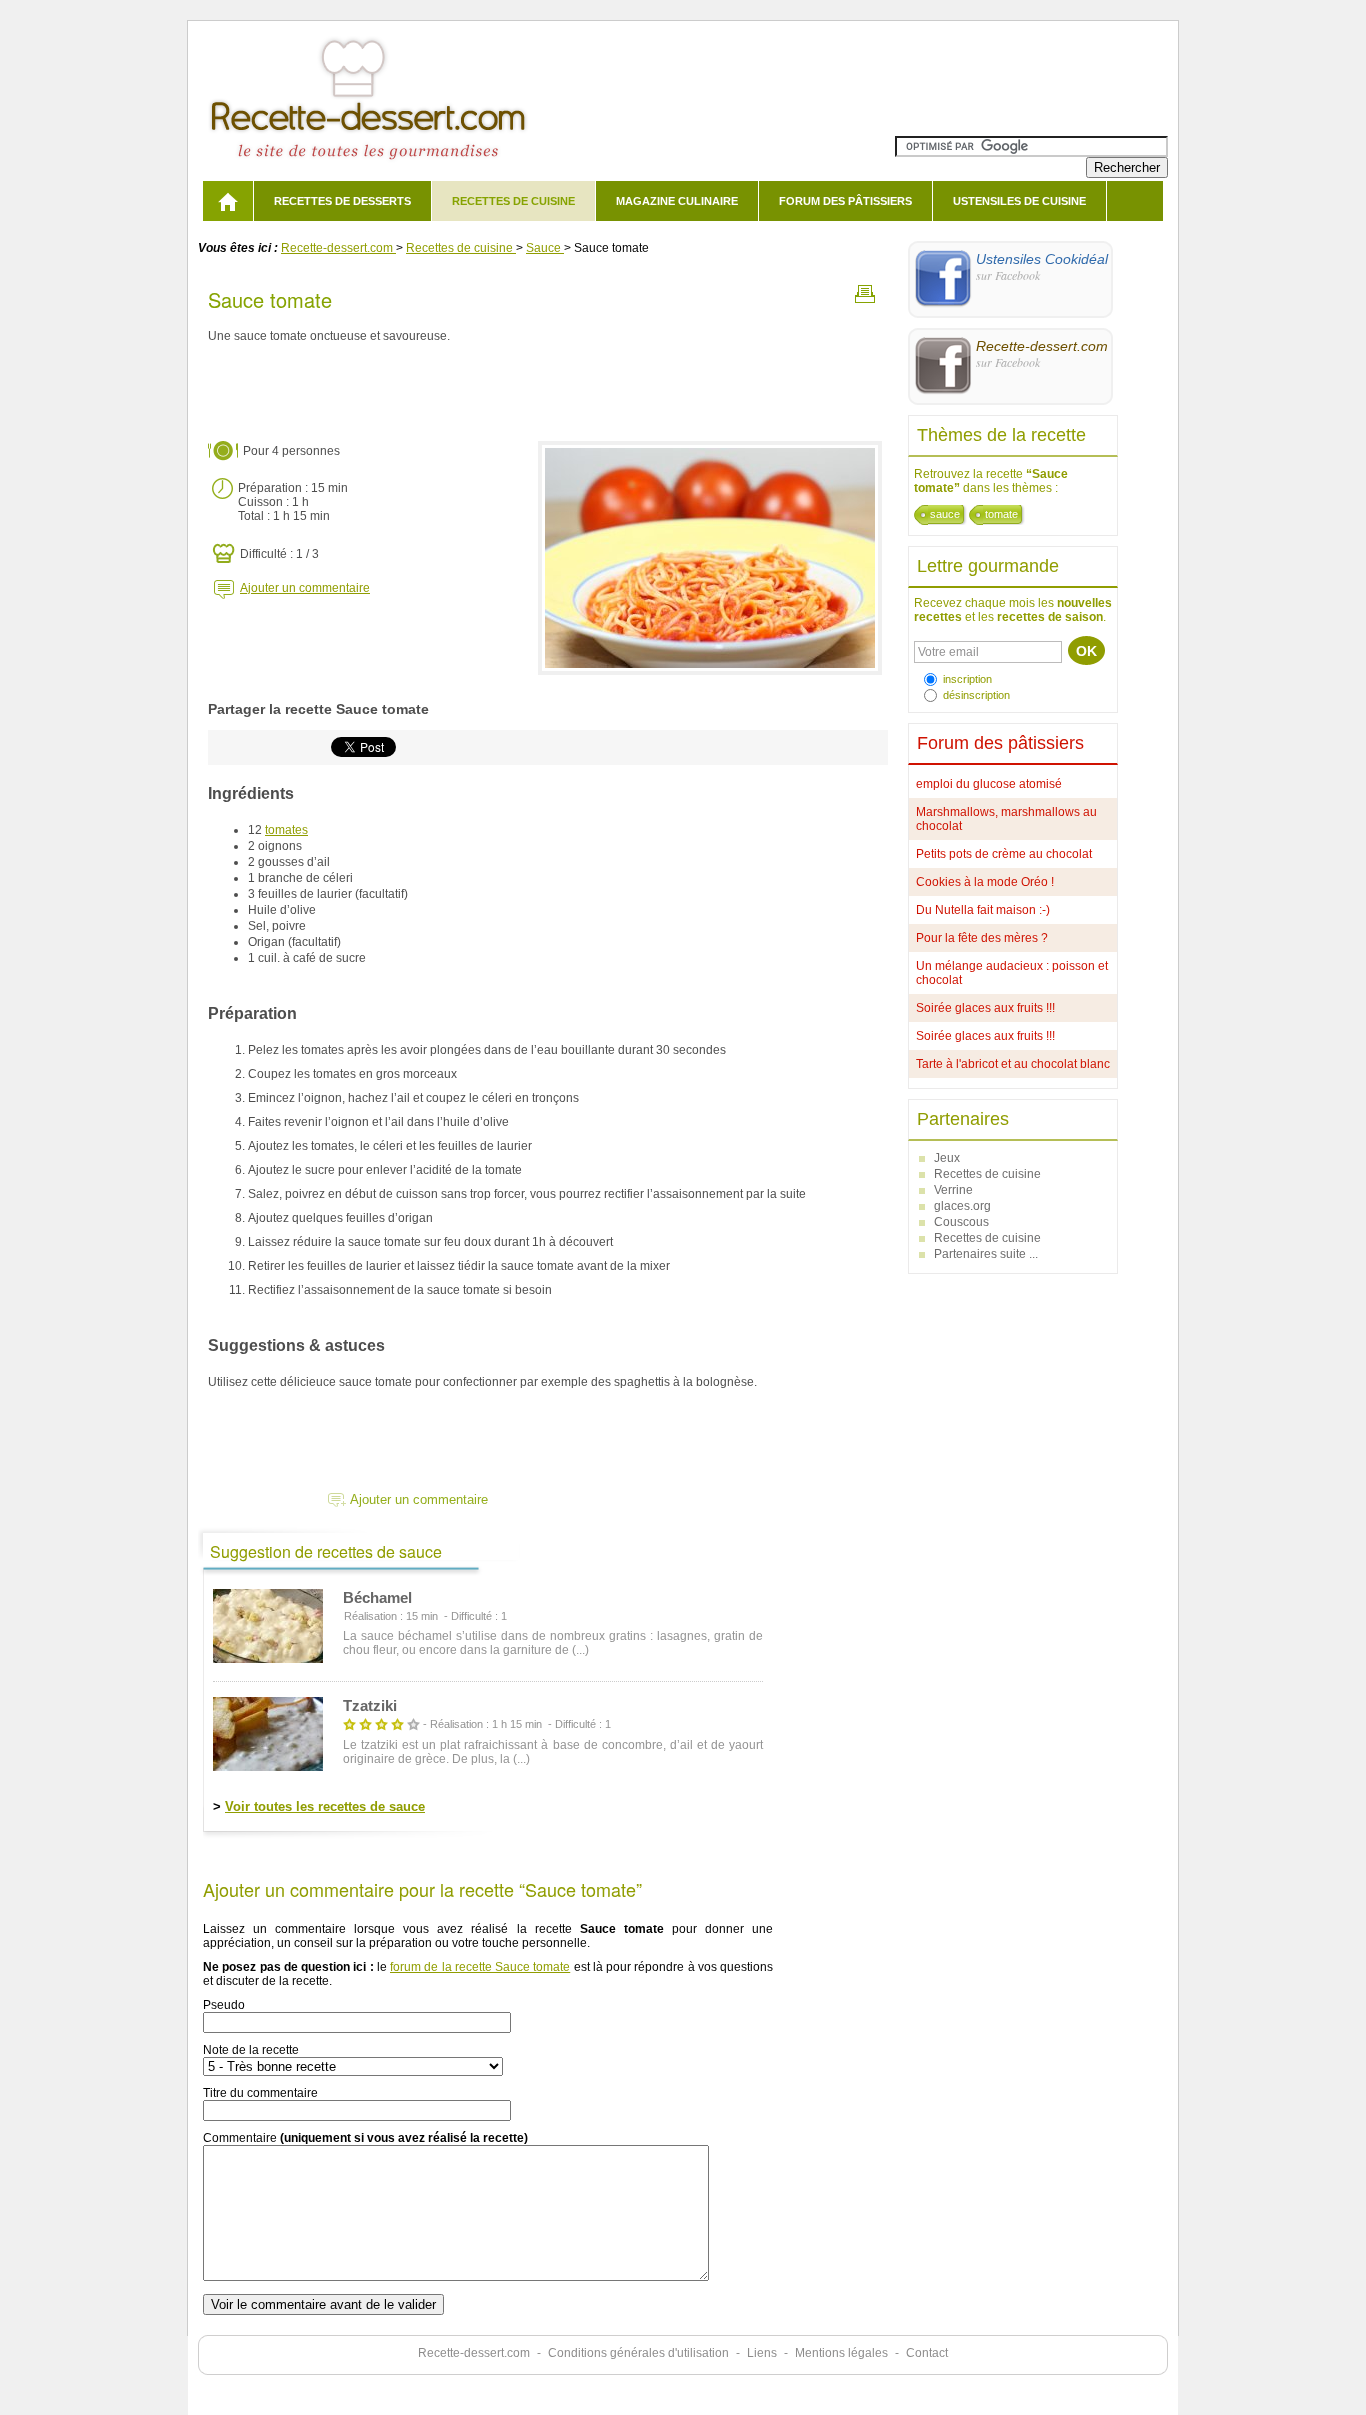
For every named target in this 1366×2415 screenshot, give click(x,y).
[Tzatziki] (268, 1735)
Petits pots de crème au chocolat (1004, 854)
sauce (945, 514)
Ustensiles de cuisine (1019, 201)
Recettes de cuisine (513, 201)
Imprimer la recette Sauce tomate (865, 294)
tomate (1001, 514)
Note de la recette (251, 2050)
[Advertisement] (548, 393)
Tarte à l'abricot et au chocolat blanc (1013, 1064)
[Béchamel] (268, 1627)
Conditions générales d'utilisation (638, 2353)
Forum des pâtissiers (845, 201)
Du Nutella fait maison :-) (983, 910)
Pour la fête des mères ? (982, 938)
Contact (927, 2353)
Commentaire (365, 2138)
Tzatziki (370, 1705)
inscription (967, 679)
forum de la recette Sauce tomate (480, 1967)
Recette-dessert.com (474, 2353)
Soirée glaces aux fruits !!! (985, 1008)
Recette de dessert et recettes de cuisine (368, 99)
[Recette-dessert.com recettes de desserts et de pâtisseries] (228, 201)
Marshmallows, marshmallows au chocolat (1006, 819)
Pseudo (224, 2005)
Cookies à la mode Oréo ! (985, 882)
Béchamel (377, 1597)
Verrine (953, 1190)
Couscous (961, 1222)
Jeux (947, 1158)
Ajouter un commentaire (305, 588)
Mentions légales (841, 2353)
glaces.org (962, 1206)
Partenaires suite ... (986, 1254)
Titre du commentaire (260, 2093)
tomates (286, 830)
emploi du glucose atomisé (989, 784)
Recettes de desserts (342, 201)
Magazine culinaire (677, 201)
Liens (762, 2353)
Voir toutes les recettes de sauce (325, 1806)
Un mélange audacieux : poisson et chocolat (1012, 973)
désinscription (976, 695)
